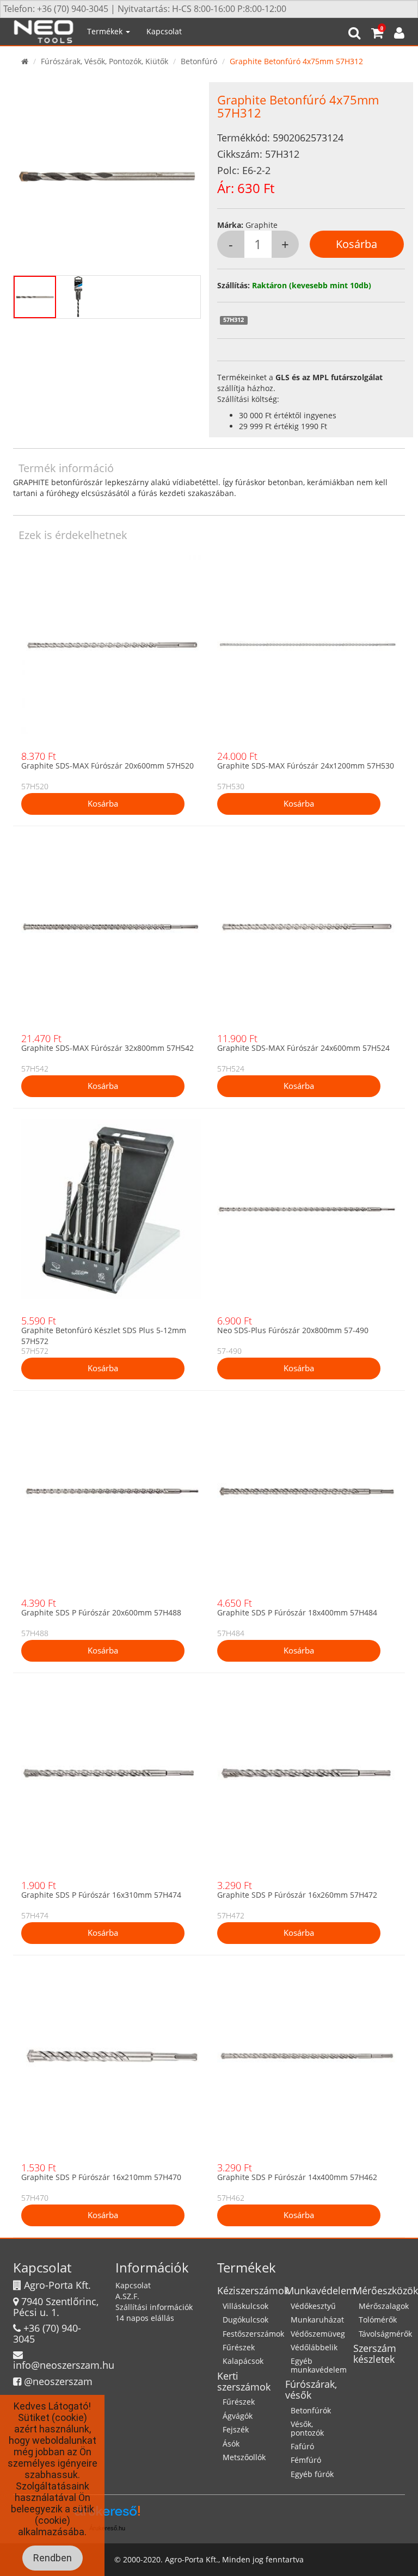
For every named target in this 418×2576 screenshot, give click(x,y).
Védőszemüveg (318, 2334)
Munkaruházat (317, 2320)
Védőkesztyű (313, 2306)
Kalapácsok (243, 2361)
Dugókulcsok (245, 2320)
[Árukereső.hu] (107, 2515)
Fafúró (302, 2446)
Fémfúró (306, 2460)
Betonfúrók (311, 2410)
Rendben (53, 2558)
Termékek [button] (106, 31)
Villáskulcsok (245, 2306)
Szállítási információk (154, 2307)
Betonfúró (199, 61)
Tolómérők (378, 2320)
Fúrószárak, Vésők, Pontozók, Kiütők (104, 61)
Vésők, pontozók (307, 2428)
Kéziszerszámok (253, 2290)
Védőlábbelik (314, 2347)
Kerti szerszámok (244, 2381)
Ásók (231, 2444)
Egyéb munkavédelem (319, 2365)
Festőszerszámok (253, 2334)
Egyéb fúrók (312, 2474)
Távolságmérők (385, 2334)
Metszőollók (244, 2457)
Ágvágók (238, 2416)
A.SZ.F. (127, 2296)
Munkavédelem (320, 2290)
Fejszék (236, 2429)
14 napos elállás (145, 2318)
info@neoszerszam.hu (64, 2365)
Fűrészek (239, 2347)
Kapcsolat (164, 31)
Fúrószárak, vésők (311, 2389)
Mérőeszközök (386, 2290)
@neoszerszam (58, 2381)
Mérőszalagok (384, 2306)
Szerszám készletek (375, 2354)
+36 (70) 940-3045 (47, 2333)
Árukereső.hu (107, 2528)
